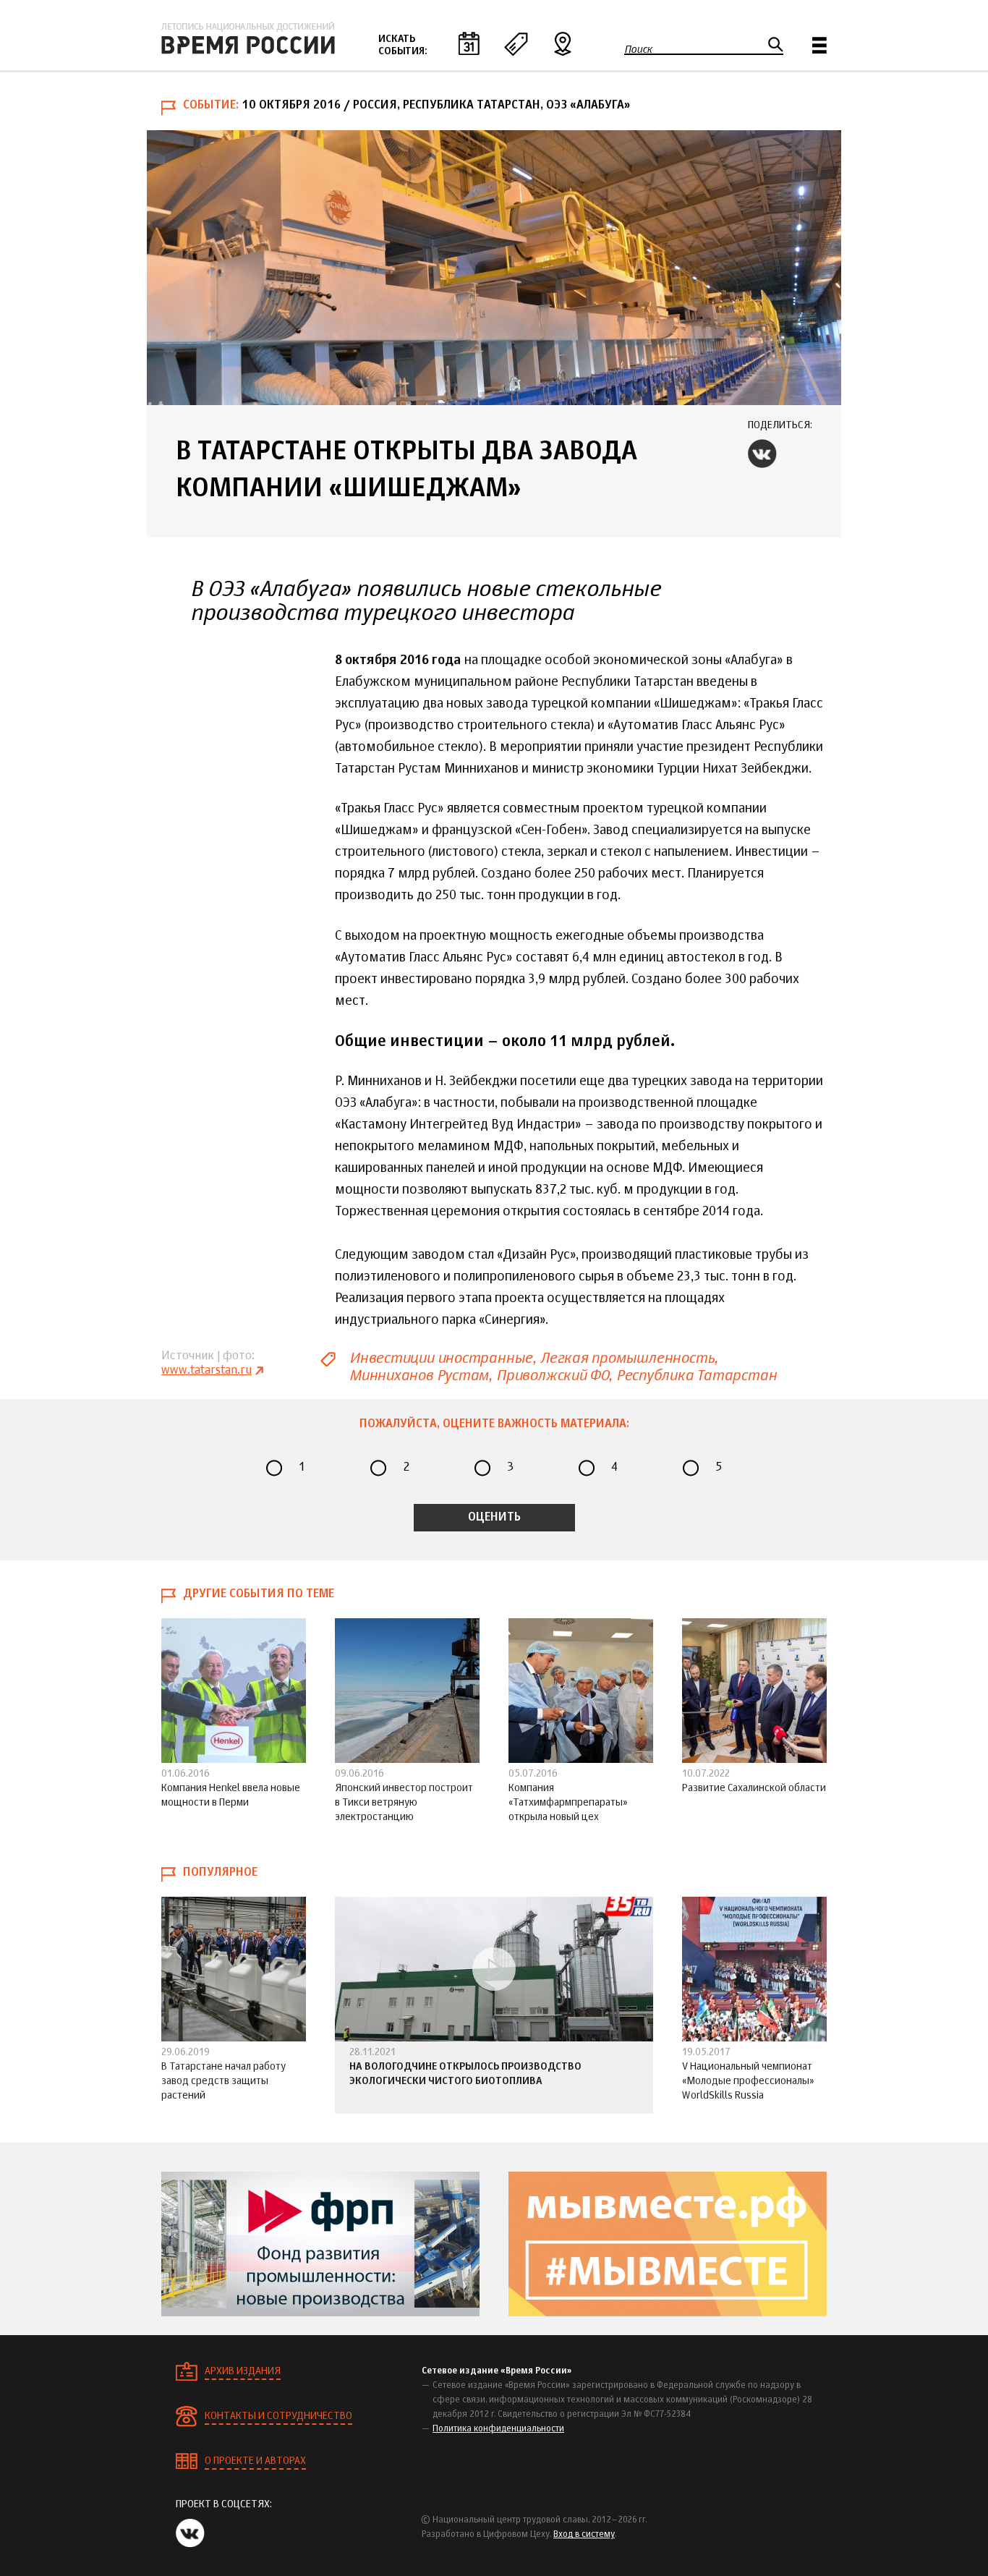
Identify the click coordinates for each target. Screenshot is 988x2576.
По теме (516, 43)
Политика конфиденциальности (498, 2429)
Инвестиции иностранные (441, 1358)
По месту (563, 43)
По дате (469, 43)
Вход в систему (584, 2535)
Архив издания (243, 2371)
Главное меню (819, 45)
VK (762, 454)
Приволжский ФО (552, 1376)
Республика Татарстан (697, 1376)
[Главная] (248, 38)
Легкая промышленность (627, 1358)
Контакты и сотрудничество (278, 2416)
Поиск (638, 49)
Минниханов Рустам (419, 1376)
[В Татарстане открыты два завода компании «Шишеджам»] (494, 268)
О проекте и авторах (255, 2461)
